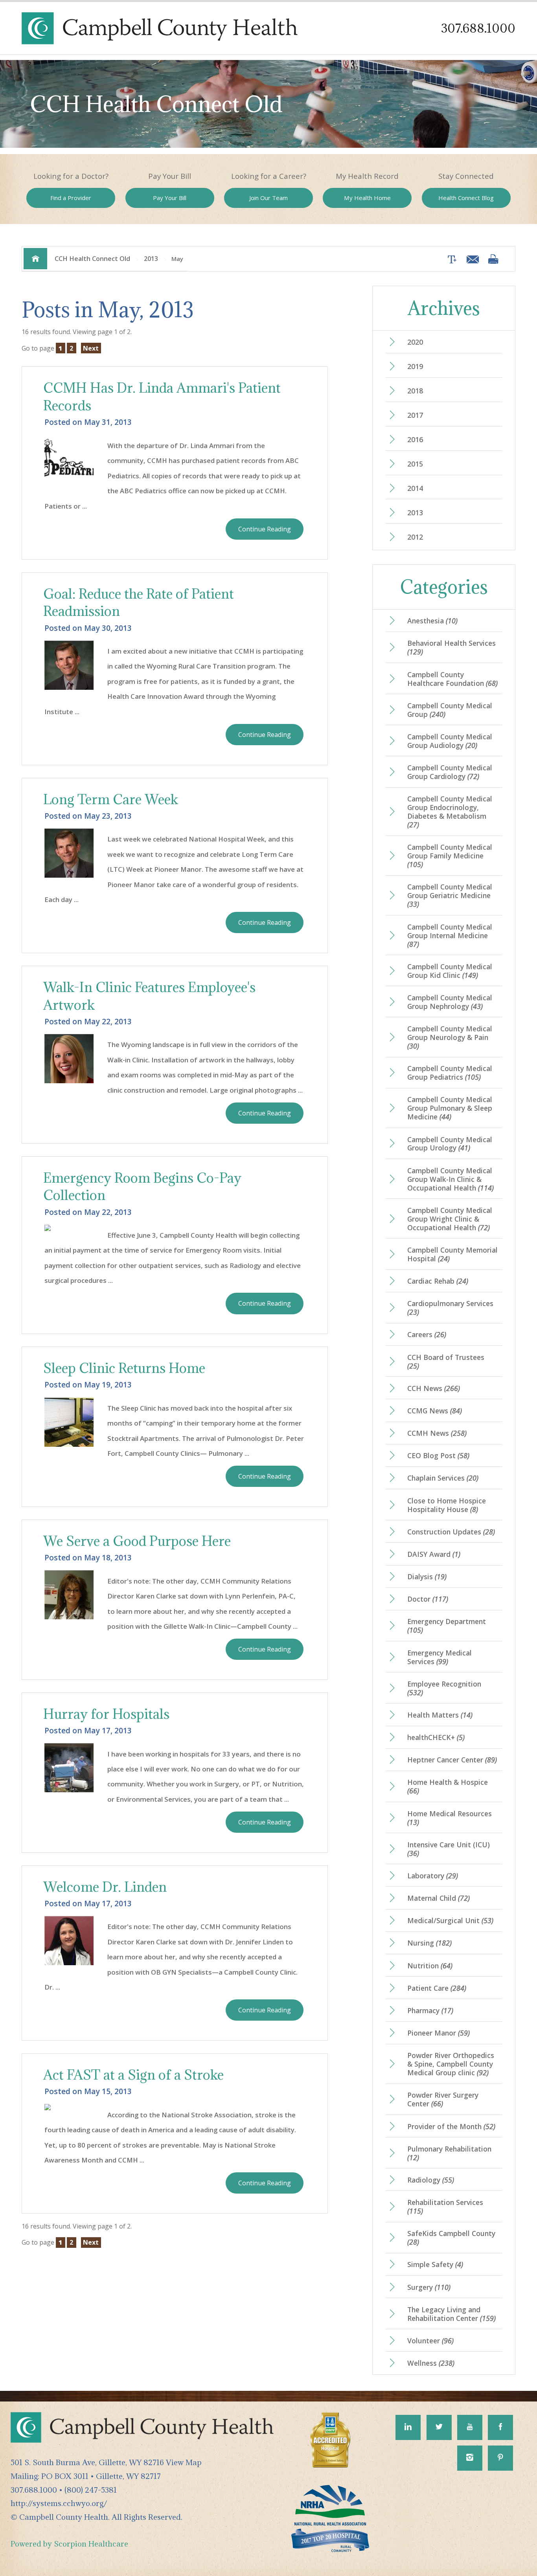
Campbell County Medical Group (450, 710)
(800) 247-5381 (91, 2490)
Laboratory (433, 1876)
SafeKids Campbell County (451, 2238)
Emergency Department (447, 1626)
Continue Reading (265, 529)
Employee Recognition (444, 1688)
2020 (415, 342)
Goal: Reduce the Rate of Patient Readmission (139, 603)
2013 (151, 259)
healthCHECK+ (436, 1737)
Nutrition (430, 1966)
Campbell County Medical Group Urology (450, 1144)
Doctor (428, 1599)
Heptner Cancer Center (452, 1760)
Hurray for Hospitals (106, 1714)
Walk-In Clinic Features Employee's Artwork (149, 996)
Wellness (431, 2363)
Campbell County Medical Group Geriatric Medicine (450, 895)
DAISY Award (434, 1554)
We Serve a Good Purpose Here (137, 1541)
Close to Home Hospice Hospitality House (447, 1505)
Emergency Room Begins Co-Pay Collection (142, 1187)
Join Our (268, 198)
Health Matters (440, 1715)
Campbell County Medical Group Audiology (450, 741)
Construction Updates (451, 1532)
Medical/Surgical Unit (450, 1920)
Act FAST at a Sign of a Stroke (133, 2075)
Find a (71, 198)
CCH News (434, 1388)
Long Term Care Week (111, 799)
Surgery (429, 2287)
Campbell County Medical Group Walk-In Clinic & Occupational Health (451, 1179)
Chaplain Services (443, 1478)
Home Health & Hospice (448, 1786)
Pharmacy (430, 2010)
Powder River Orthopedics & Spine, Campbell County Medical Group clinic (451, 2064)
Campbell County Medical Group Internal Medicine (450, 935)
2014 (415, 488)
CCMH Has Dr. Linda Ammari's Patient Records (162, 397)
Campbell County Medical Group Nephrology (450, 1002)
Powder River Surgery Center (443, 2099)
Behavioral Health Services (451, 647)
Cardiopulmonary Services (450, 1308)
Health (466, 198)
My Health (367, 198)
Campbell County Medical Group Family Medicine (450, 856)
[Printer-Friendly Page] (493, 259)
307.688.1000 (478, 28)
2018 (415, 391)
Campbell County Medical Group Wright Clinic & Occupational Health (450, 1219)
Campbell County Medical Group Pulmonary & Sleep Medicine (450, 1108)
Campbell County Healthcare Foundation (452, 679)
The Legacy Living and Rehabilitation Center (451, 2314)
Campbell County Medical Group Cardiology (450, 772)
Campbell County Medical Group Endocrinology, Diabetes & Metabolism (450, 812)
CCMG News (435, 1411)
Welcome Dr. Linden (105, 1887)
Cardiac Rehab (438, 1281)
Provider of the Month (451, 2126)
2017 (415, 415)
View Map (184, 2462)
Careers (427, 1334)
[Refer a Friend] (471, 259)
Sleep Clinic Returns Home (124, 1368)
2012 (415, 537)
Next (91, 348)
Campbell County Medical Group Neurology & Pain (450, 1037)
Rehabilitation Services (445, 2207)
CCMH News (437, 1433)
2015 (415, 464)
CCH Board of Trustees (446, 1361)
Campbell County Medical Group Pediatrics (450, 1073)
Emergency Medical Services (440, 1657)
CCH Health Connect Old (92, 259)
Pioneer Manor (439, 2033)
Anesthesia (432, 621)
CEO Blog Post (438, 1455)
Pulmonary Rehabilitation (449, 2153)
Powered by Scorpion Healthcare (69, 2544)
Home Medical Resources (450, 1818)
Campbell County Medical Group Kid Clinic (450, 971)
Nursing (429, 1943)
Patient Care (437, 1988)
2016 (415, 439)
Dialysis (427, 1576)
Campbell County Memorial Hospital (452, 1254)
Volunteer (430, 2341)
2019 (415, 366)
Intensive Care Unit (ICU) (449, 1849)
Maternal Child (439, 1898)
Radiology (431, 2180)
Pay (170, 198)
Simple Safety (435, 2264)
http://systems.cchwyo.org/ (59, 2503)
